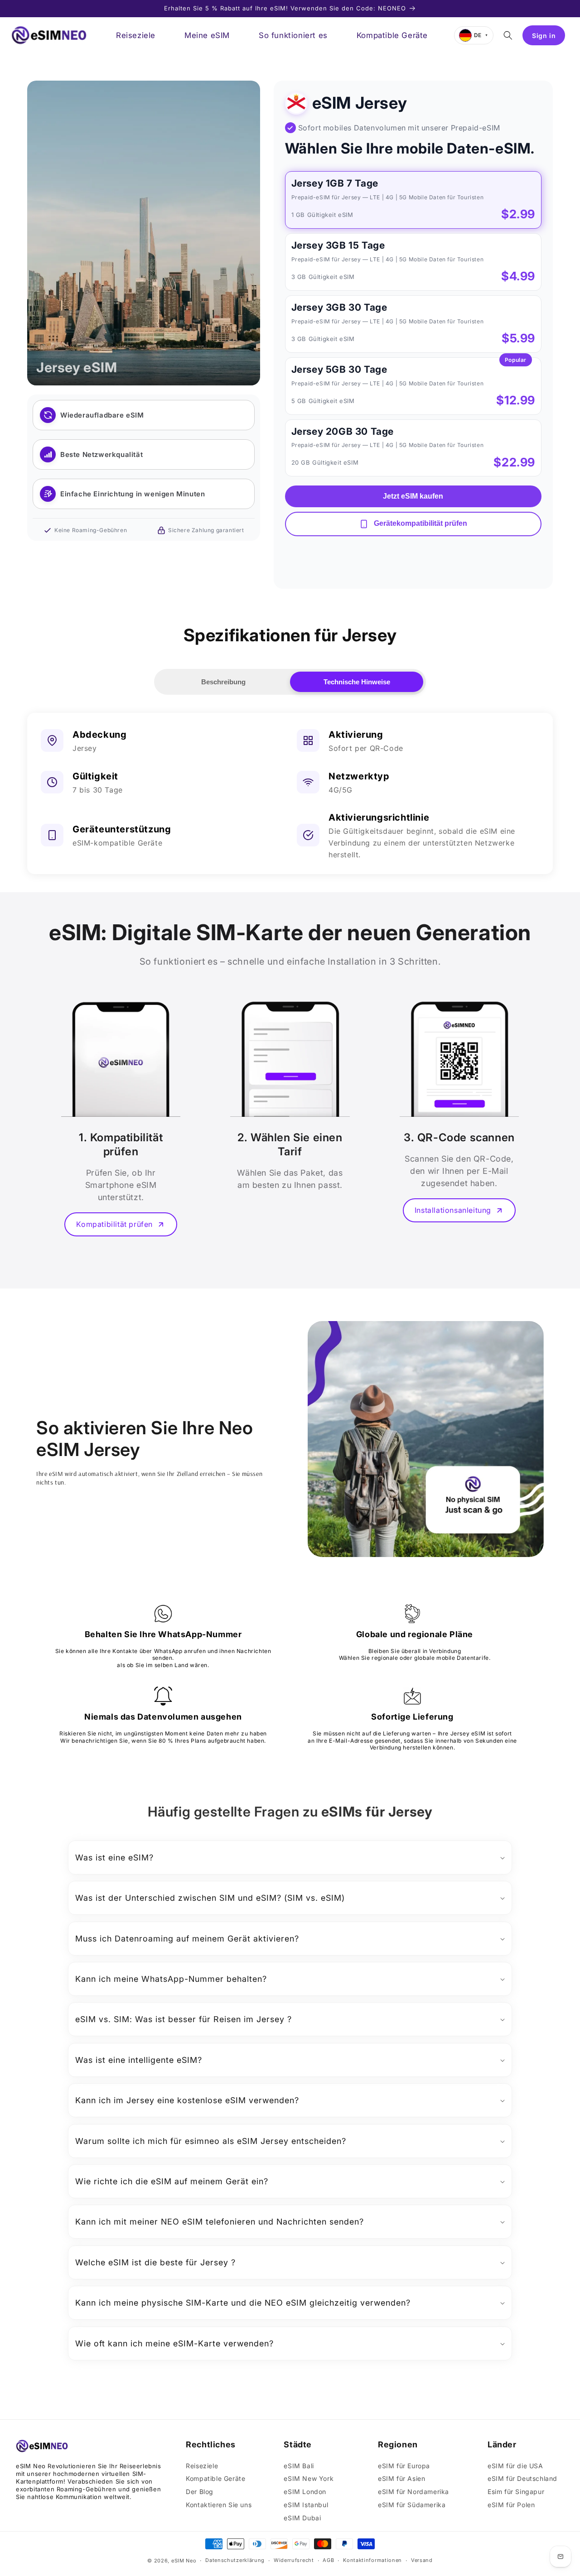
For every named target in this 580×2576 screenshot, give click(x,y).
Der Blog (200, 2492)
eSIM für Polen (511, 2505)
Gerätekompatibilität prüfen (420, 524)
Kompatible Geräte (215, 2478)
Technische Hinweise (357, 682)
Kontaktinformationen (372, 2560)
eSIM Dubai (302, 2518)
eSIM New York (309, 2478)
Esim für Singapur (516, 2492)
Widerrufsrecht (294, 2560)
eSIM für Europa (404, 2466)
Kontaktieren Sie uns (219, 2505)
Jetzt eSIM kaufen (413, 496)
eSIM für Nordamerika (413, 2492)
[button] (508, 35)
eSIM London (305, 2492)
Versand (422, 2560)
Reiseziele (202, 2466)
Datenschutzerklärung (235, 2560)
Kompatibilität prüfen (114, 1224)
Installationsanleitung (453, 1210)
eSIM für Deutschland (522, 2478)
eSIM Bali (299, 2466)
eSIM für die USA (515, 2466)
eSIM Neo (184, 2561)
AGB (328, 2560)
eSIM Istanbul (306, 2505)
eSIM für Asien (401, 2478)
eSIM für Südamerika (412, 2505)
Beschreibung (223, 682)
